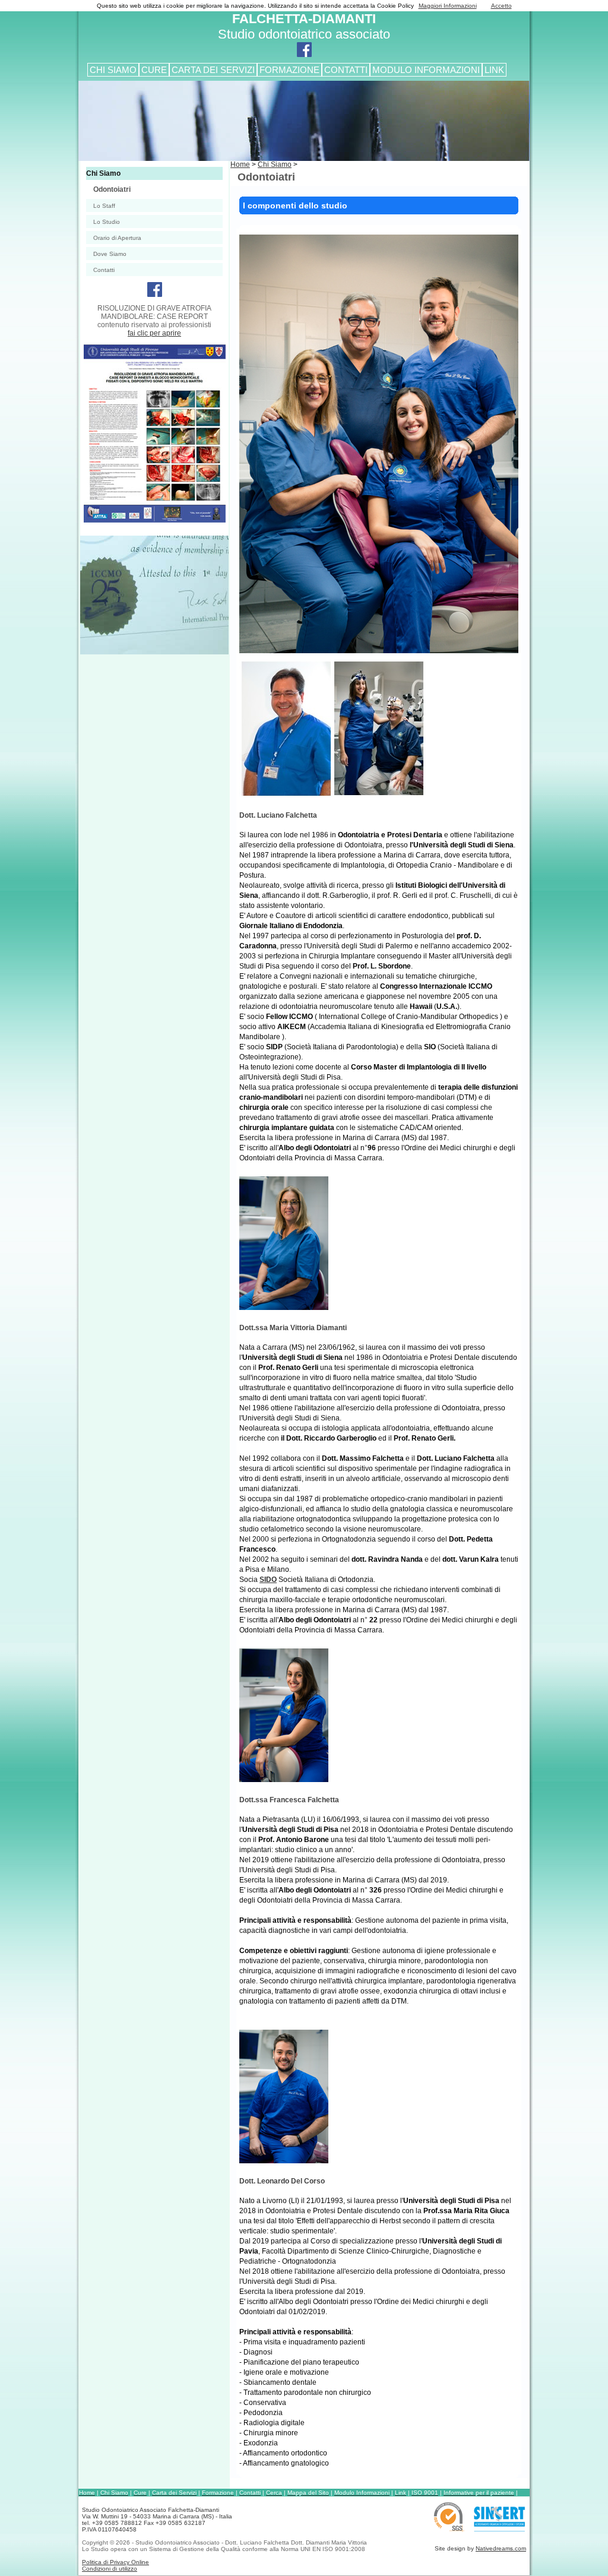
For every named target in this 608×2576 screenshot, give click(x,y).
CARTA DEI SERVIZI (213, 70)
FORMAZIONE (289, 70)
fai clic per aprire (154, 333)
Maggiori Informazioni (448, 6)
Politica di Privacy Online (115, 2562)
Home (240, 164)
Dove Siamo (110, 254)
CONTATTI (346, 70)
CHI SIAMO (113, 70)
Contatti (104, 270)
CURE (154, 70)
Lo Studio (107, 222)
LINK (494, 70)
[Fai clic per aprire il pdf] (153, 520)
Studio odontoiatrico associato (304, 26)
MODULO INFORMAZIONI (426, 70)
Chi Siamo (103, 173)
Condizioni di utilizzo (110, 2569)
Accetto (501, 6)
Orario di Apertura (117, 238)
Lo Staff (104, 206)
